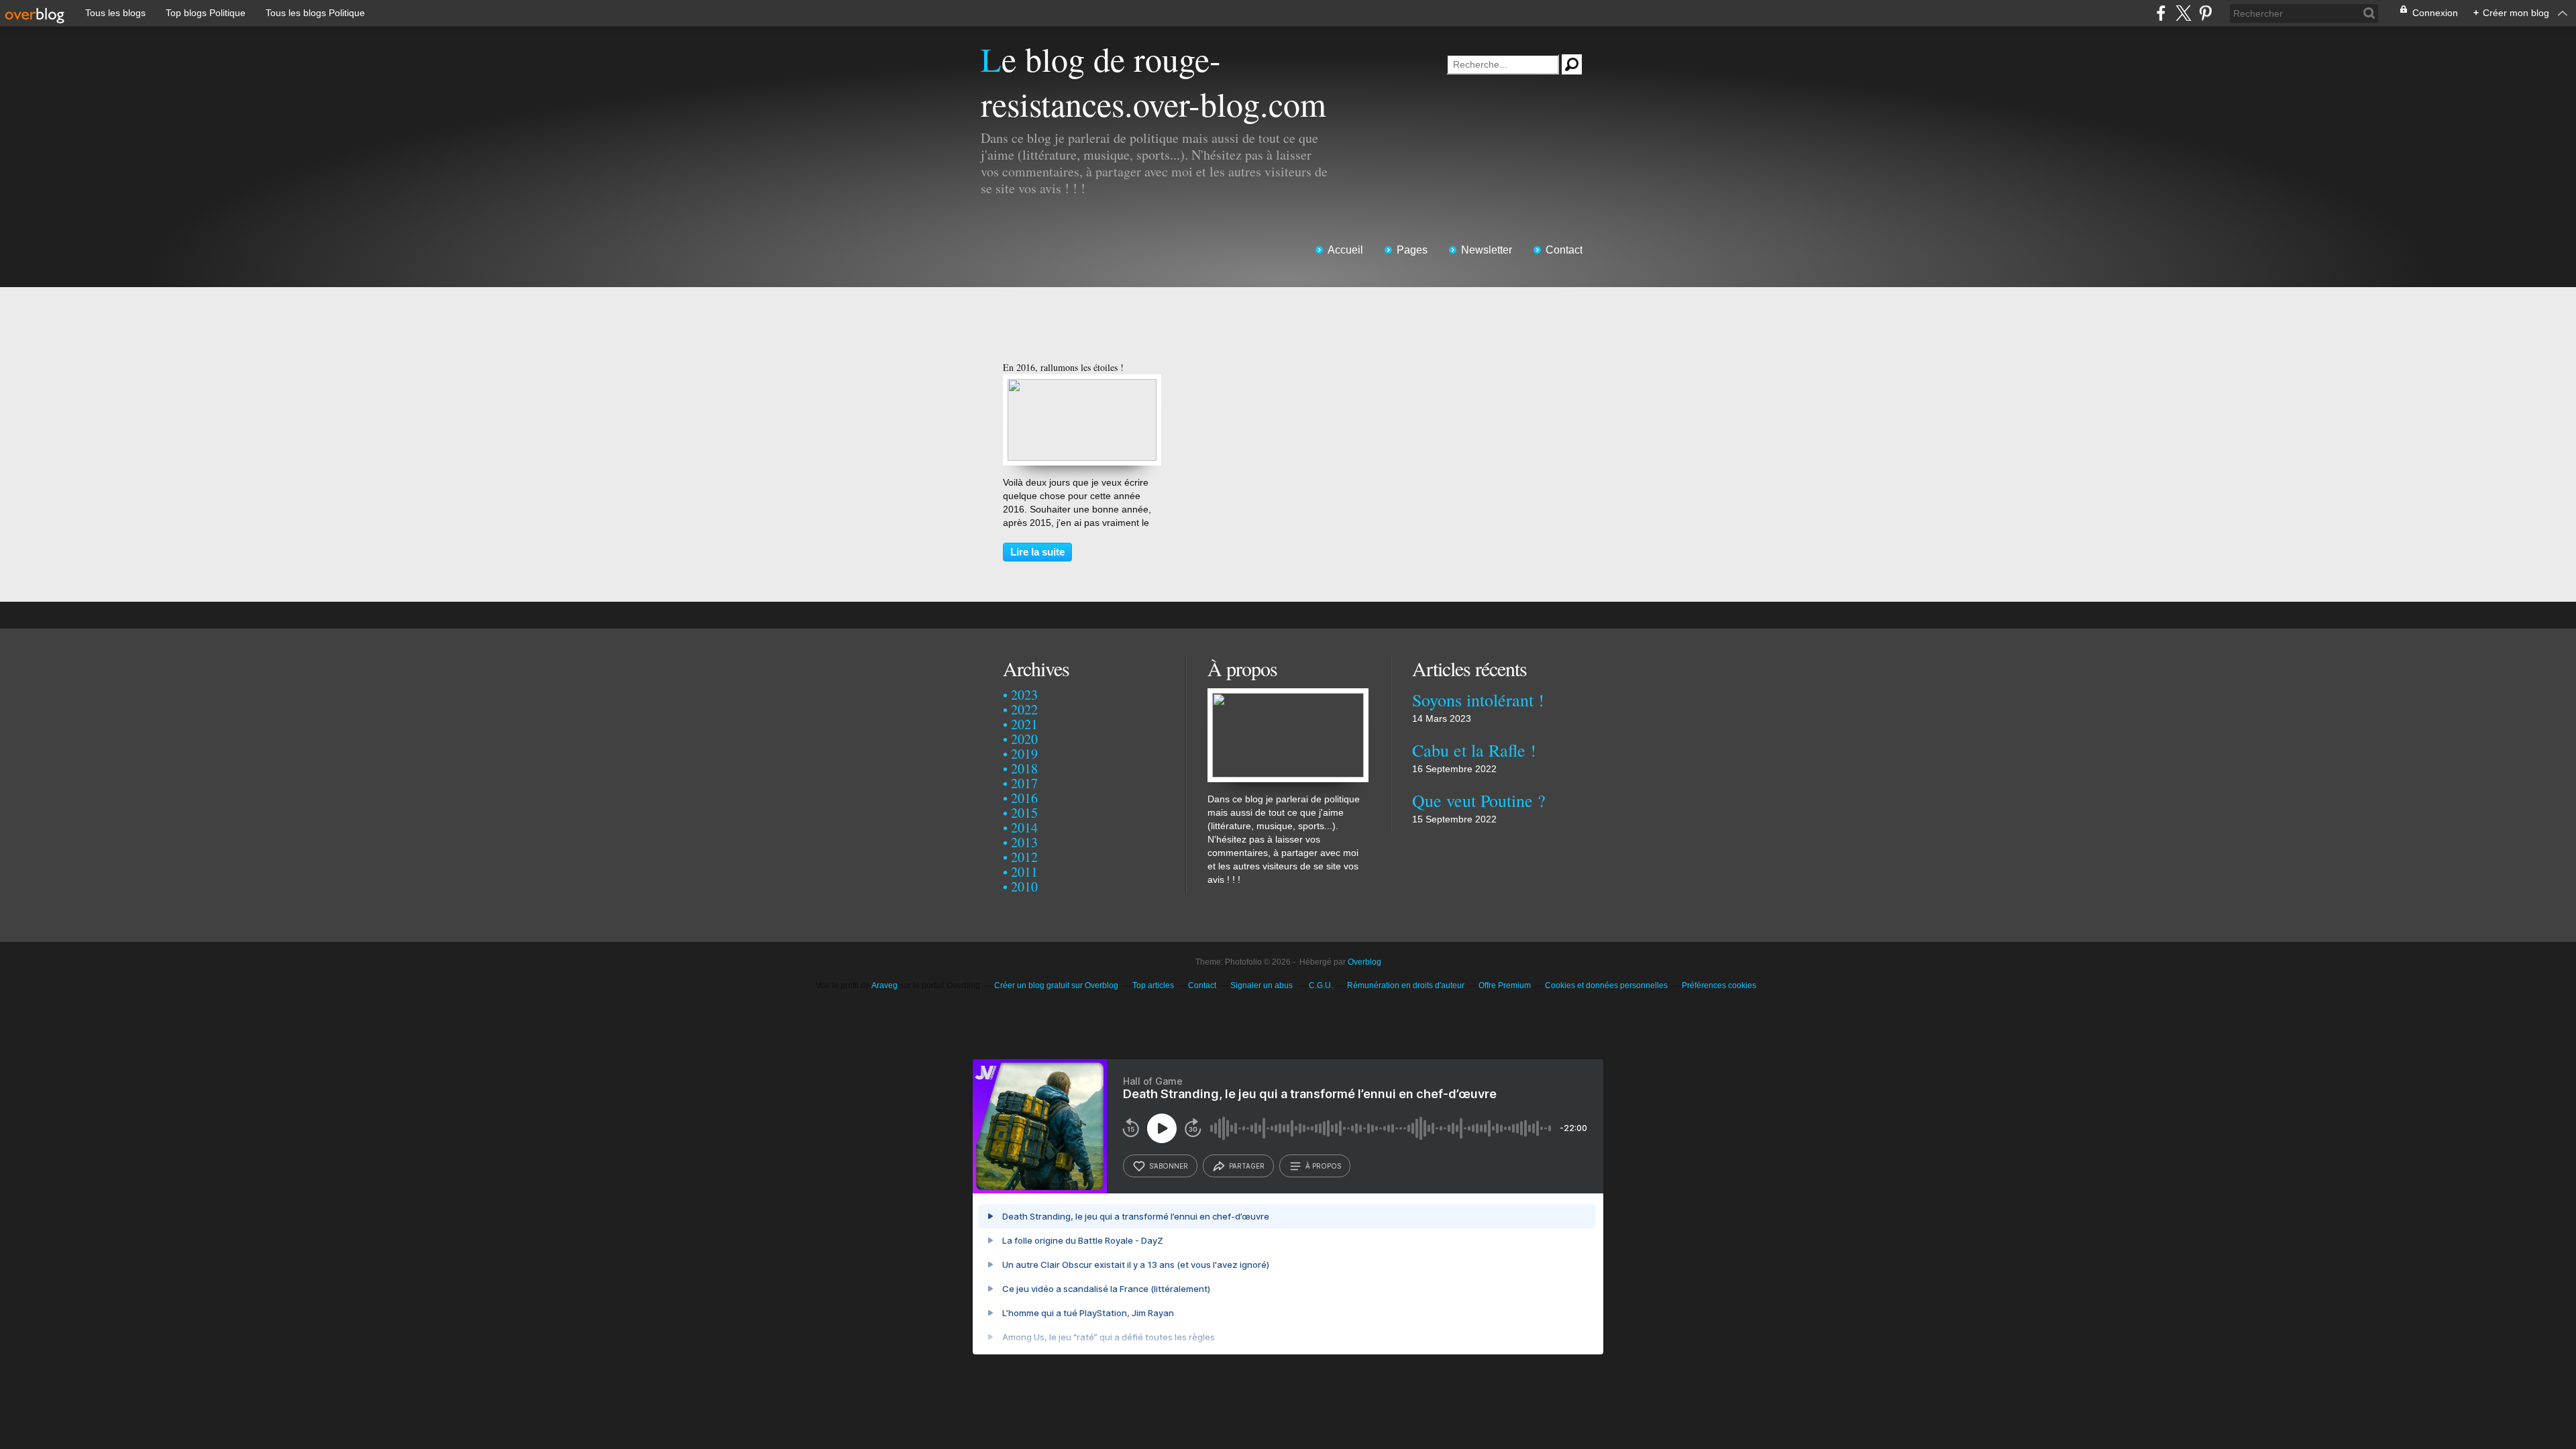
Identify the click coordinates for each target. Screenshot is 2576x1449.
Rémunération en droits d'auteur (1406, 985)
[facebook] (2161, 13)
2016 (1024, 798)
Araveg (884, 985)
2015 (1024, 813)
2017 (1024, 783)
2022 (1024, 709)
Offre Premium (1505, 985)
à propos (1323, 1166)
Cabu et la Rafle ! (1474, 750)
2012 (1024, 857)
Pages (1412, 250)
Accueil (1345, 250)
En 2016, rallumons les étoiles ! (1063, 367)
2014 (1024, 827)
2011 (1024, 872)
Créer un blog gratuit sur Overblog (1056, 985)
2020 (1024, 739)
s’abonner (1169, 1166)
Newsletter (1487, 250)
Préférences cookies (1719, 985)
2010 (1024, 887)
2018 (1024, 768)
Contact (1564, 250)
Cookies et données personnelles (1606, 985)
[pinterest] (2205, 13)
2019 (1024, 754)
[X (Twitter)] (2183, 13)
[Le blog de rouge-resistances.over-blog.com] (1288, 695)
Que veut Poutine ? (1479, 800)
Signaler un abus (1263, 985)
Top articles (1153, 985)
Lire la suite (1037, 552)
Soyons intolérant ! (1478, 700)
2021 (1024, 724)
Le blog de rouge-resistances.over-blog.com (1153, 81)
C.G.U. (1321, 985)
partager (1247, 1166)
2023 (1024, 695)
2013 (1024, 842)
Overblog (1364, 962)
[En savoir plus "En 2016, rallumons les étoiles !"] (1082, 386)
